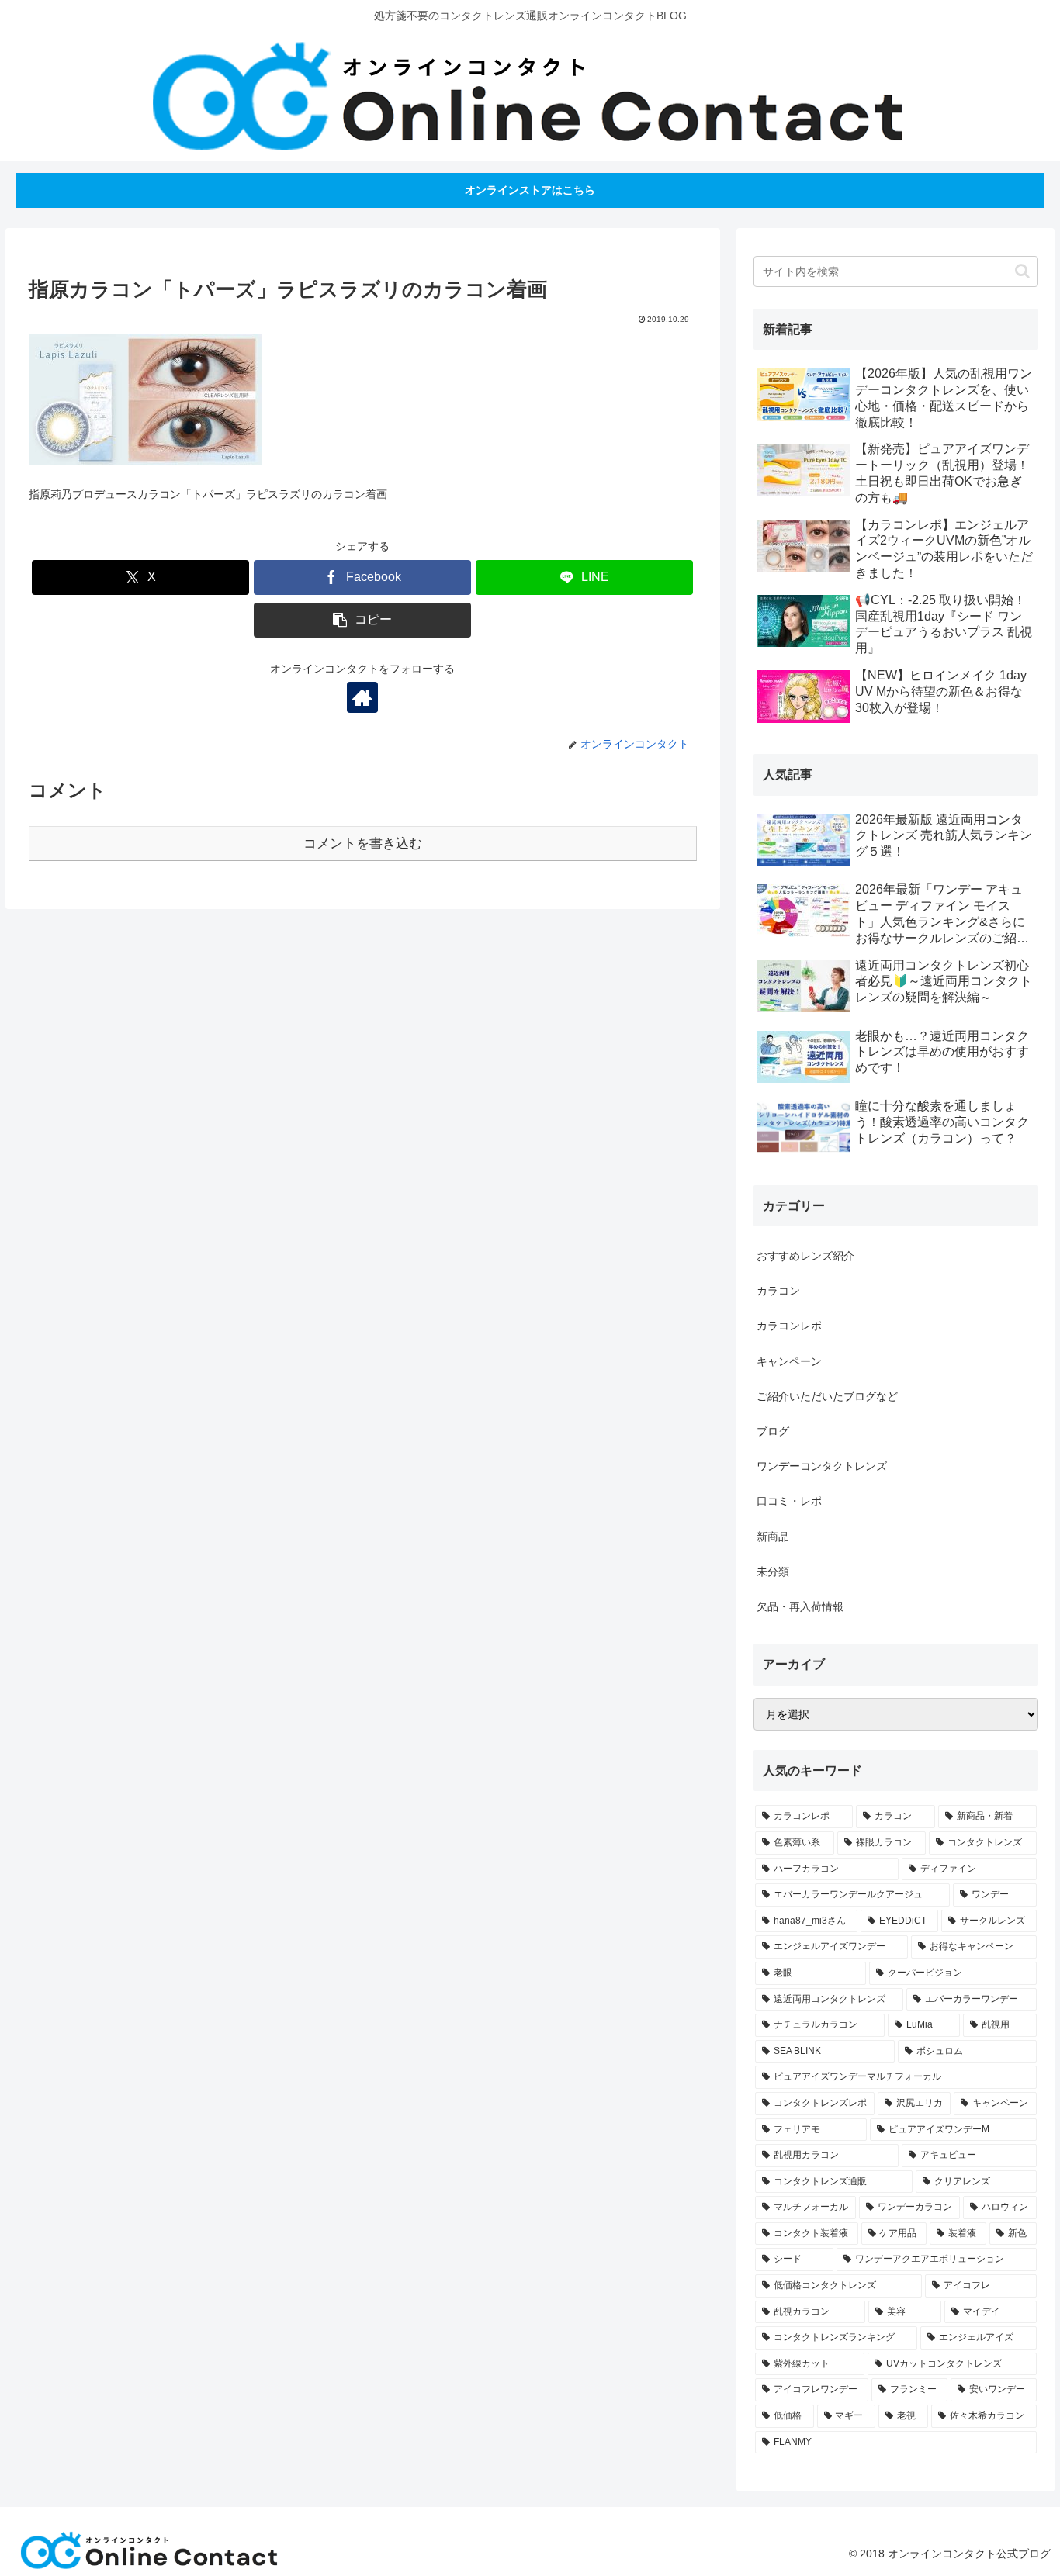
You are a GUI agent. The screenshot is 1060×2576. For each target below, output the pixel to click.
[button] (362, 620)
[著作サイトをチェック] (362, 697)
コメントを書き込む (363, 844)
